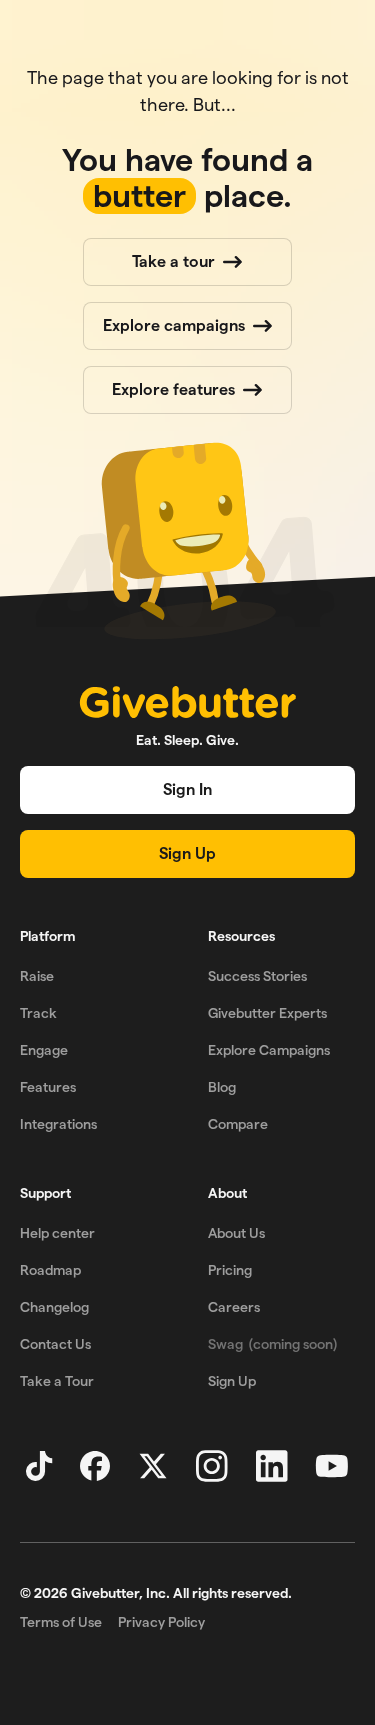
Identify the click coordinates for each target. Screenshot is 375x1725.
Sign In (187, 789)
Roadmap (50, 1270)
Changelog (54, 1307)
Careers (234, 1307)
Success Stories (257, 976)
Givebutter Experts (267, 1013)
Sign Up (187, 853)
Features (48, 1087)
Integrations (58, 1124)
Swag (272, 1344)
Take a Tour (57, 1381)
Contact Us (55, 1344)
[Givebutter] (188, 702)
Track (38, 1013)
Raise (37, 976)
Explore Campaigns (269, 1050)
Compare (238, 1124)
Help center (57, 1233)
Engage (44, 1050)
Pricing (230, 1270)
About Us (236, 1233)
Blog (222, 1087)
